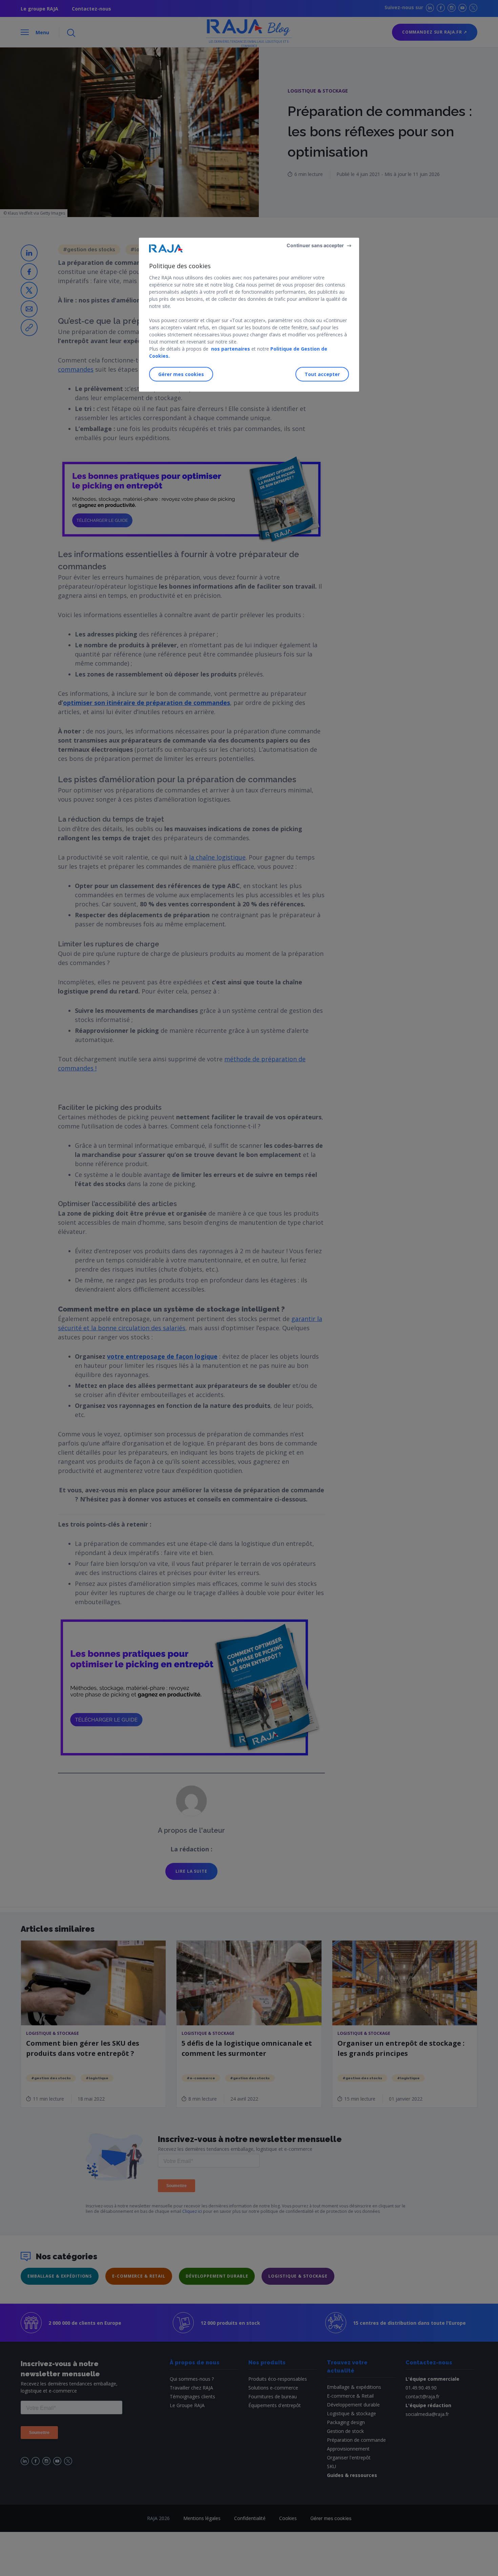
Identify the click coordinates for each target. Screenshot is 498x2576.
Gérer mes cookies (181, 374)
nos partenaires (230, 349)
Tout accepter (322, 374)
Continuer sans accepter (315, 245)
